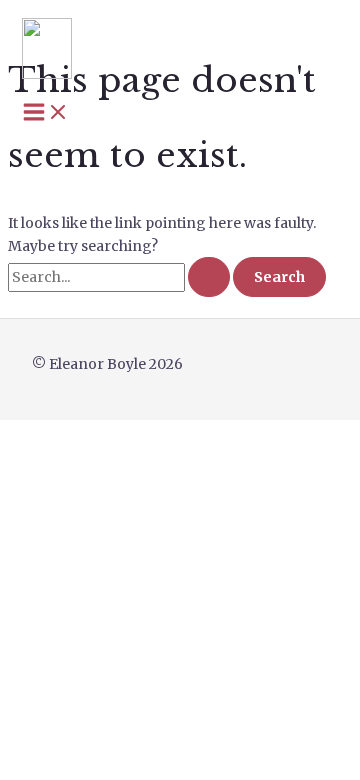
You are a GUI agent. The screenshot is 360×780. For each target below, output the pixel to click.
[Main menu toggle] (46, 113)
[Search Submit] (209, 277)
